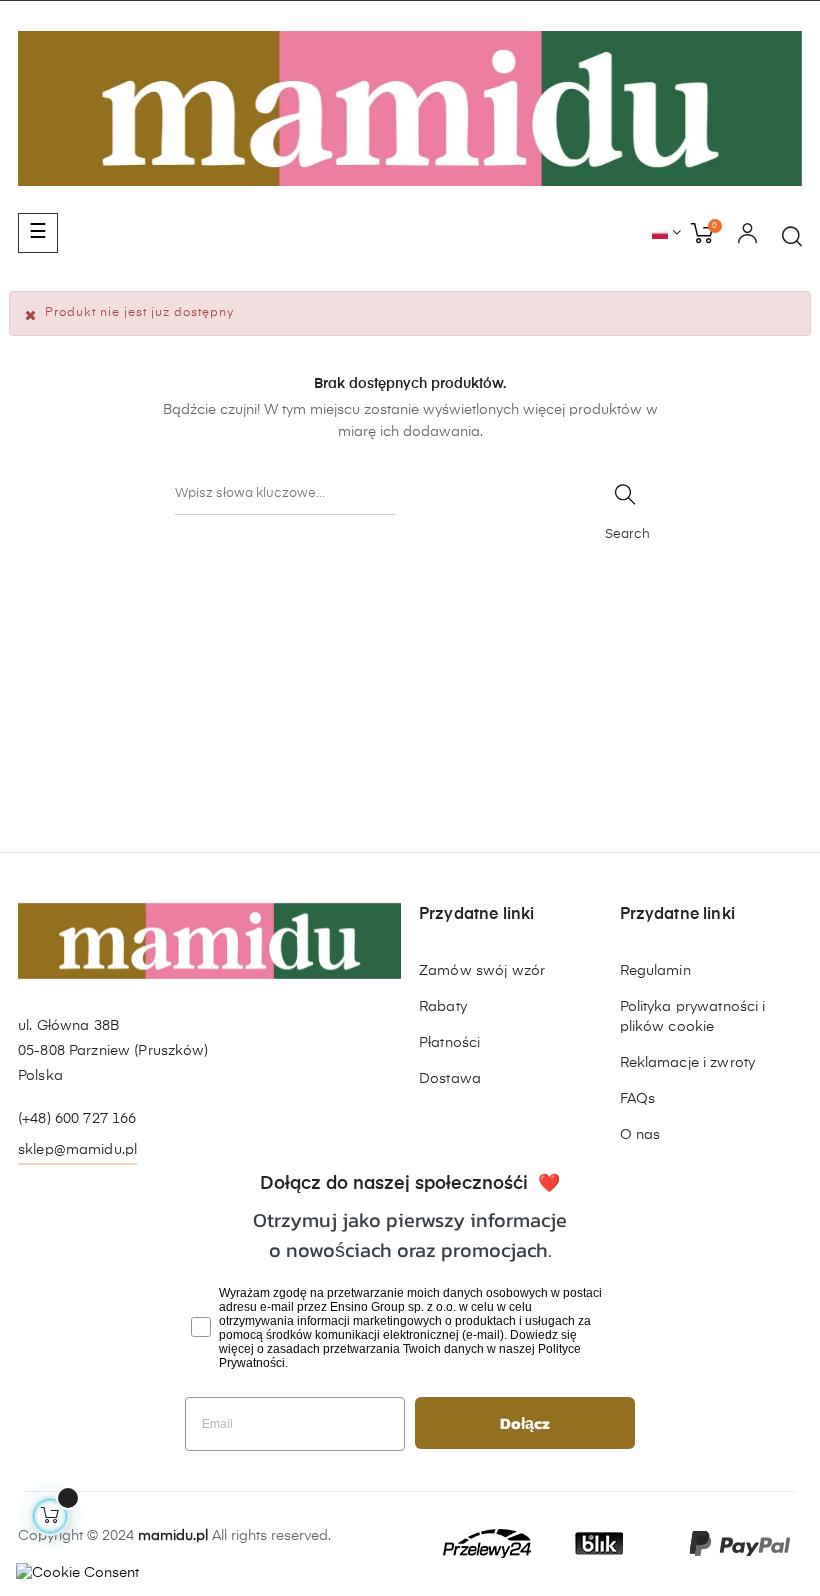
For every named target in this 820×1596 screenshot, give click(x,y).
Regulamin (655, 971)
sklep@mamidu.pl (77, 1150)
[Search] (625, 495)
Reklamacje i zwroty (688, 1063)
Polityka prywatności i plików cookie (693, 1017)
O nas (640, 1135)
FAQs (638, 1099)
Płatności (449, 1043)
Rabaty (443, 1007)
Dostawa (450, 1079)
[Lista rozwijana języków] (666, 234)
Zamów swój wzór (482, 971)
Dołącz (525, 1423)
